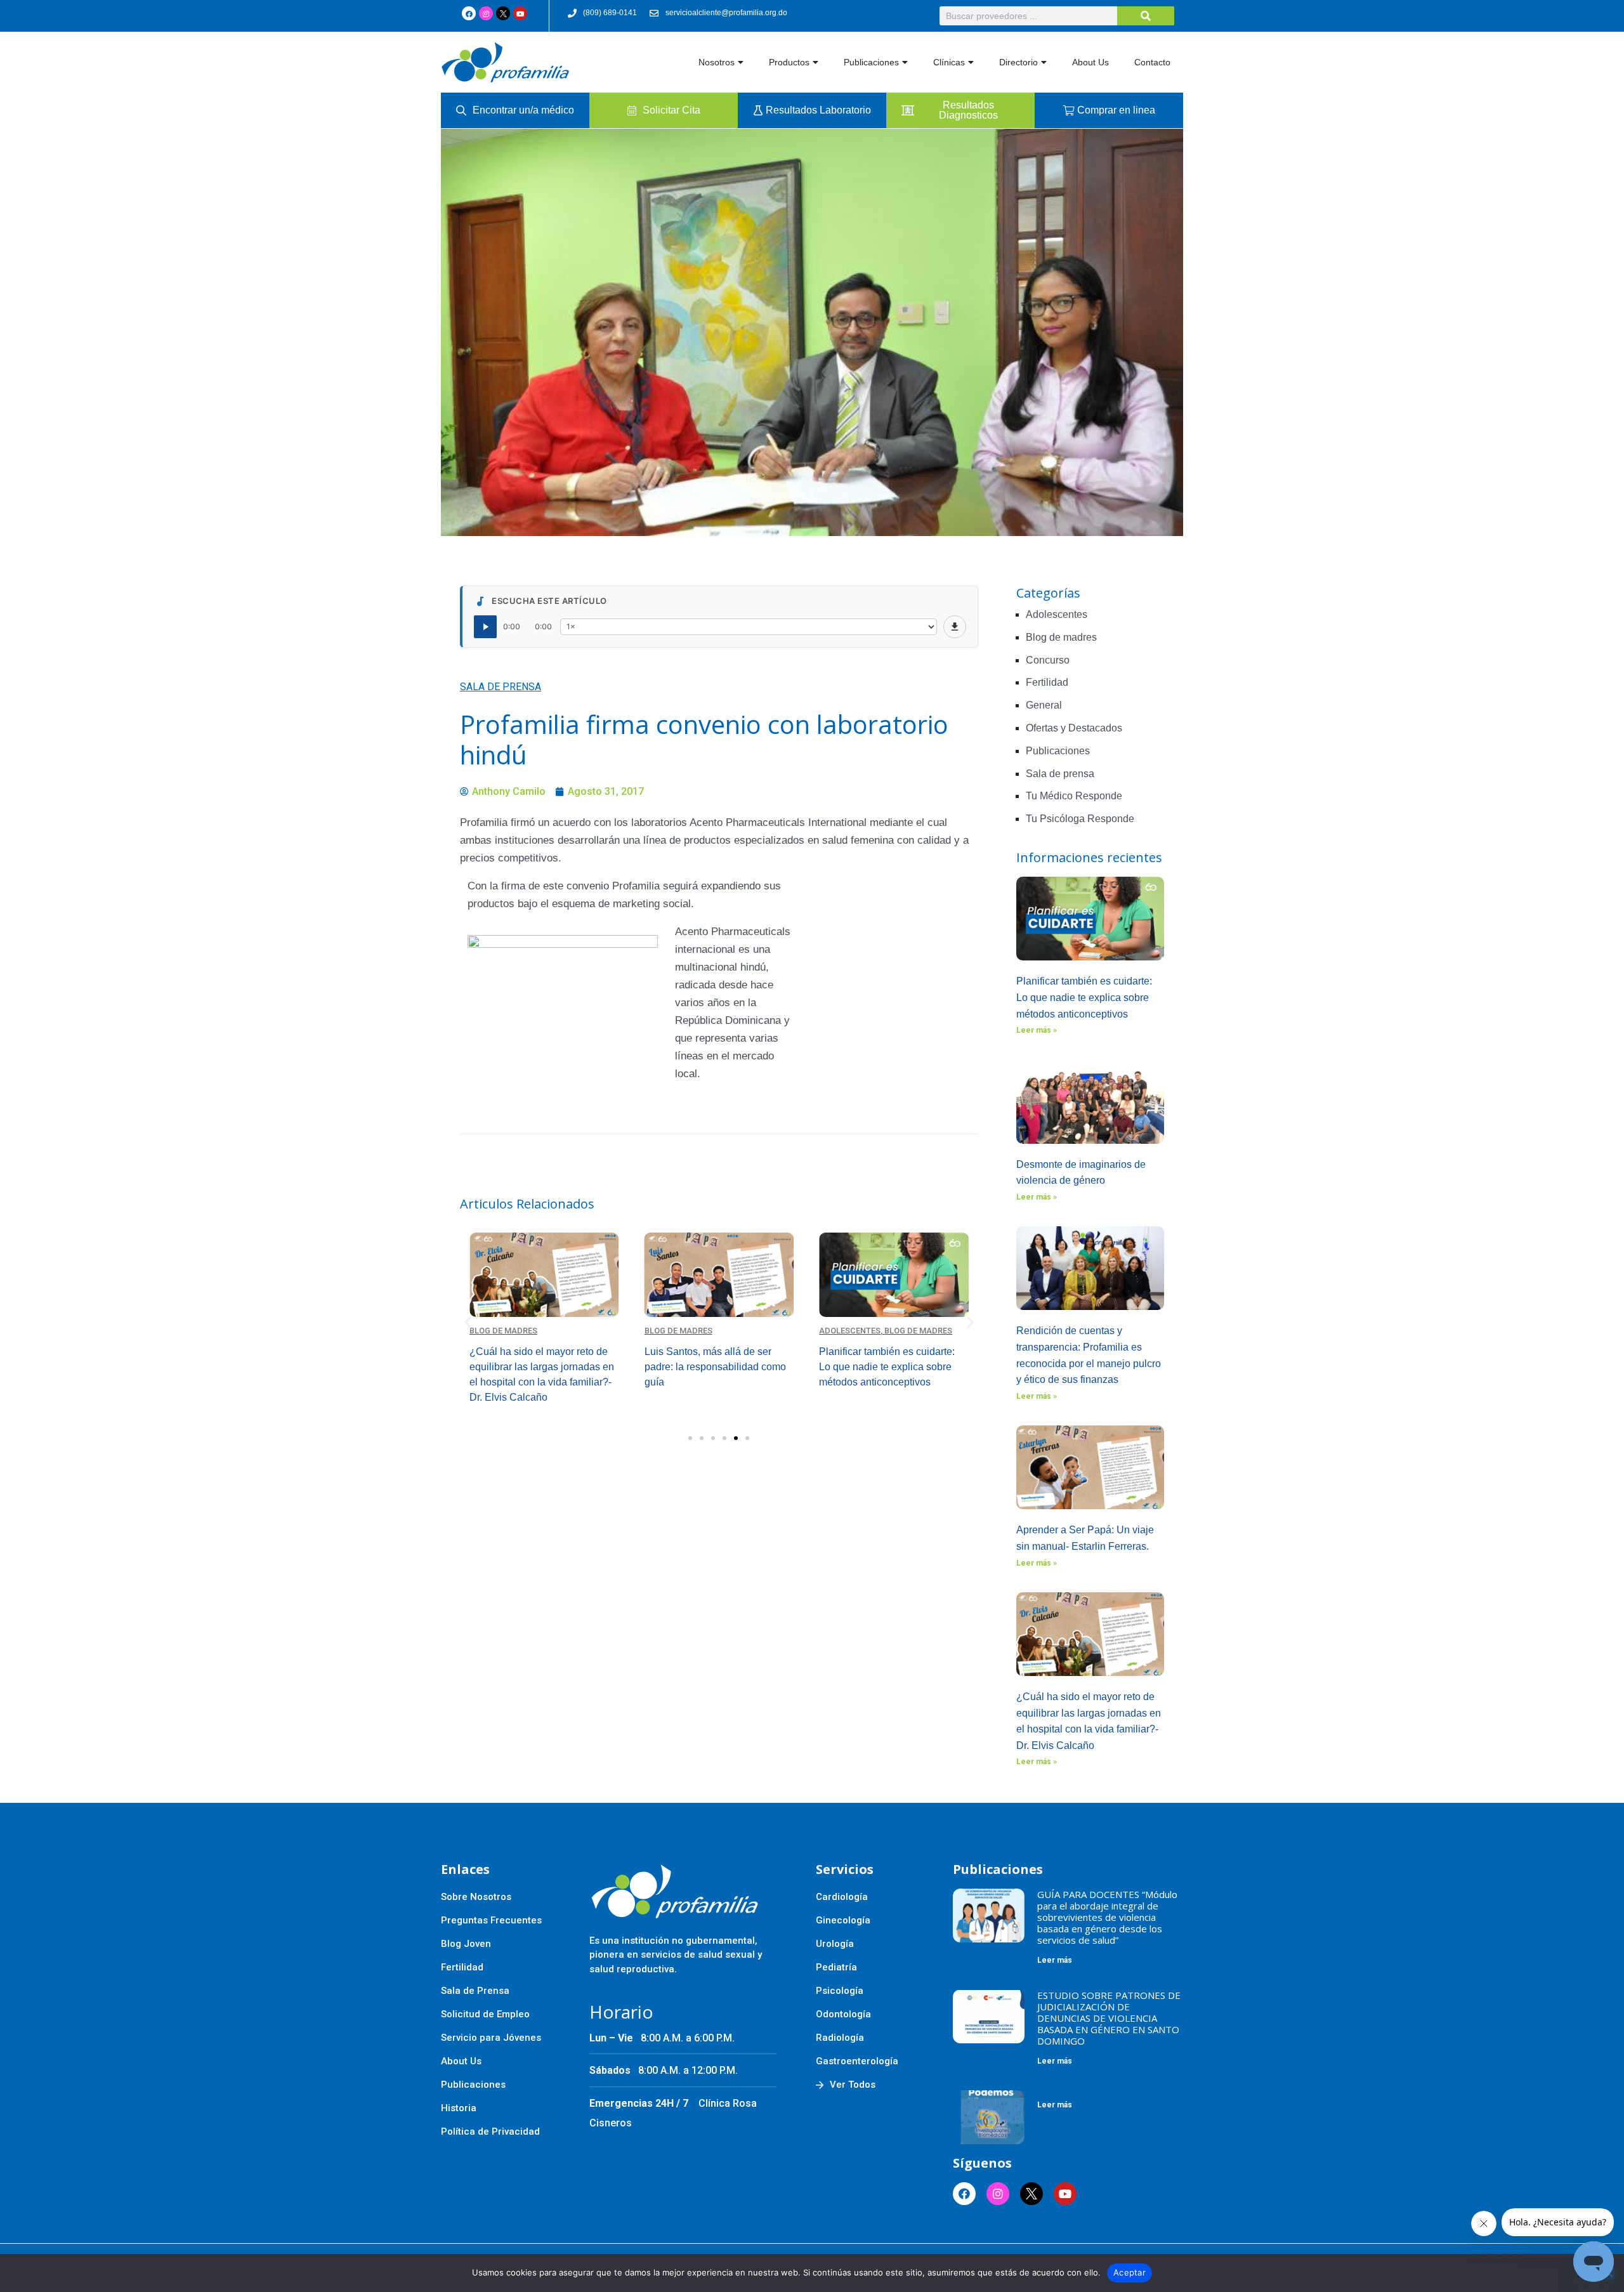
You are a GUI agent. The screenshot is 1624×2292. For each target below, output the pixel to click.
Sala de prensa (501, 687)
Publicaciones (871, 62)
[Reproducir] (485, 627)
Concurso (1048, 660)
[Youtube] (520, 13)
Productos (789, 62)
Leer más (1055, 1960)
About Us (1090, 62)
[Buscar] (1146, 16)
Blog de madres (503, 1331)
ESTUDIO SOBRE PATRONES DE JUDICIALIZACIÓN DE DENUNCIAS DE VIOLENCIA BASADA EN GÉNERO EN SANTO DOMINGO (1109, 2018)
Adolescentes (850, 1331)
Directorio (1018, 62)
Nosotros (717, 62)
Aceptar (1130, 2272)
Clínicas (949, 62)
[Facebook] (469, 13)
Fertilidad (1047, 682)
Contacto (1152, 62)
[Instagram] (486, 13)
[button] (468, 1322)
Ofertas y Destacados (1074, 728)
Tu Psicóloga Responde (1080, 819)
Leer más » (1037, 1030)
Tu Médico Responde (1074, 796)
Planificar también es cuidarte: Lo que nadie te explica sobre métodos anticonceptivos (1084, 997)
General (1044, 705)
